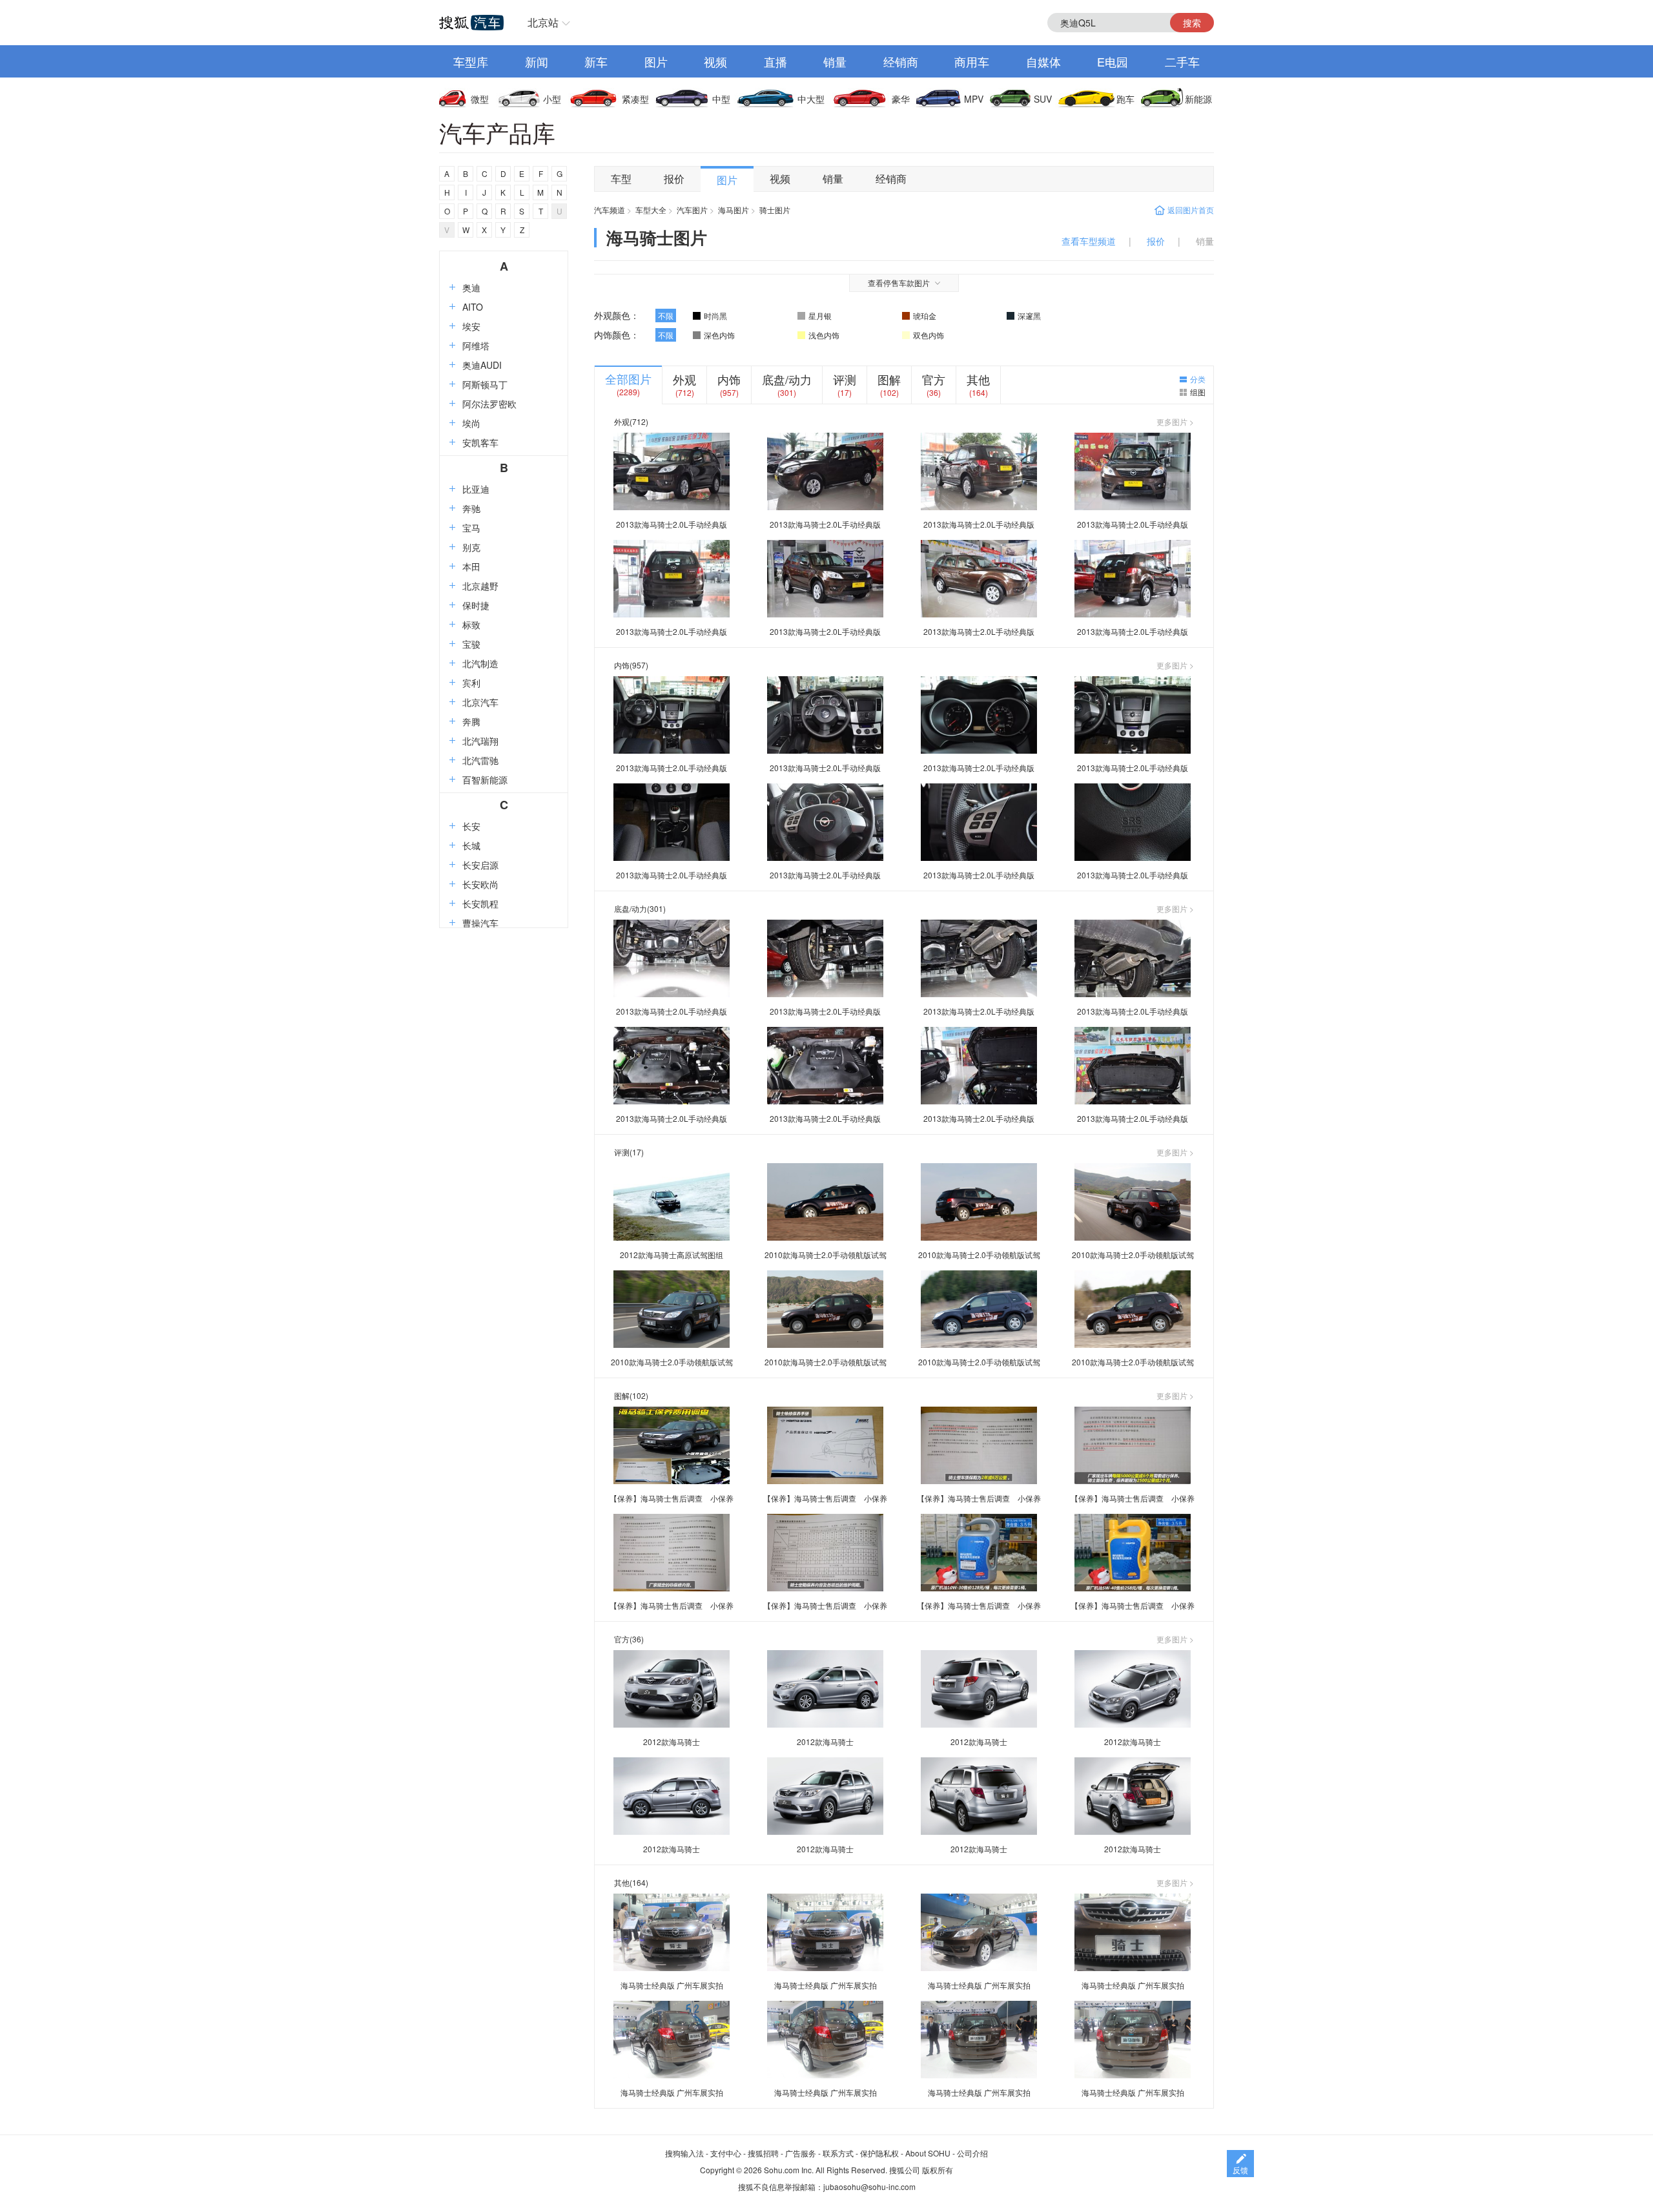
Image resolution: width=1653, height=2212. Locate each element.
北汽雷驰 (480, 760)
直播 (775, 61)
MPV (974, 99)
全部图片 (628, 378)
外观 (684, 379)
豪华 (901, 99)
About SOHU (928, 2153)
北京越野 (480, 586)
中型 (721, 99)
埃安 (471, 326)
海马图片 (734, 210)
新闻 (537, 61)
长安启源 (480, 865)
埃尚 (471, 423)
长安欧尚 (480, 884)
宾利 (471, 683)
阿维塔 (476, 346)
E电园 (1113, 61)
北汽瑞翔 (480, 741)
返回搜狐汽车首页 (471, 23)
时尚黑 (715, 315)
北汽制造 (480, 663)
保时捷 (476, 605)
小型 (552, 99)
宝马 (471, 528)
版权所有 (938, 2170)
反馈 (1240, 2170)
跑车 (1125, 99)
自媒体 (1043, 61)
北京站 (543, 22)
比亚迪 (476, 489)
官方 (934, 379)
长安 (471, 826)
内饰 (729, 379)
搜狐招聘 (763, 2153)
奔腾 (471, 721)
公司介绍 (972, 2153)
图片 (656, 61)
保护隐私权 (879, 2153)
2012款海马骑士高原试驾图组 (672, 1255)
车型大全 (651, 210)
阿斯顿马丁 (485, 384)
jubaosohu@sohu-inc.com (869, 2186)
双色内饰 (929, 335)
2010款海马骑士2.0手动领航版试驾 (826, 1255)
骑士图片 (775, 210)
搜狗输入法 (684, 2153)
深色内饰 (719, 335)
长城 (471, 845)
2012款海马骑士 (672, 1742)
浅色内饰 (824, 335)
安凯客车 (480, 442)
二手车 (1182, 61)
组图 (1198, 392)
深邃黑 (1029, 315)
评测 (845, 379)
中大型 (811, 99)
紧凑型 (635, 99)
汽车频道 (610, 210)
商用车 (972, 61)
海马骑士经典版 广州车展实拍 (672, 1985)
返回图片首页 (1191, 210)
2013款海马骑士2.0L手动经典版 (672, 524)
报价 (674, 179)
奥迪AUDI (482, 365)
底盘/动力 (787, 379)
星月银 (820, 315)
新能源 (1198, 99)
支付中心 (726, 2153)
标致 (471, 625)
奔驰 (471, 508)
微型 (480, 99)
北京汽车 (480, 702)
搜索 (1192, 23)
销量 (835, 61)
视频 (715, 61)
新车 (596, 61)
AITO (473, 307)
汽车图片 (692, 210)
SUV (1043, 99)
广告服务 (801, 2153)
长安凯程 (480, 904)
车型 (621, 179)
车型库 (471, 61)
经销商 (901, 61)
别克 (471, 547)
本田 (471, 566)
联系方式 (838, 2153)
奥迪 (471, 287)
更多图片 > (1175, 422)
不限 (666, 315)
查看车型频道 (1089, 241)
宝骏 (471, 644)
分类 (1198, 379)
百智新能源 (485, 780)
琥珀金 (925, 315)
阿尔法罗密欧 (489, 404)
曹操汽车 (480, 923)
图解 (889, 379)
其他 (978, 379)
